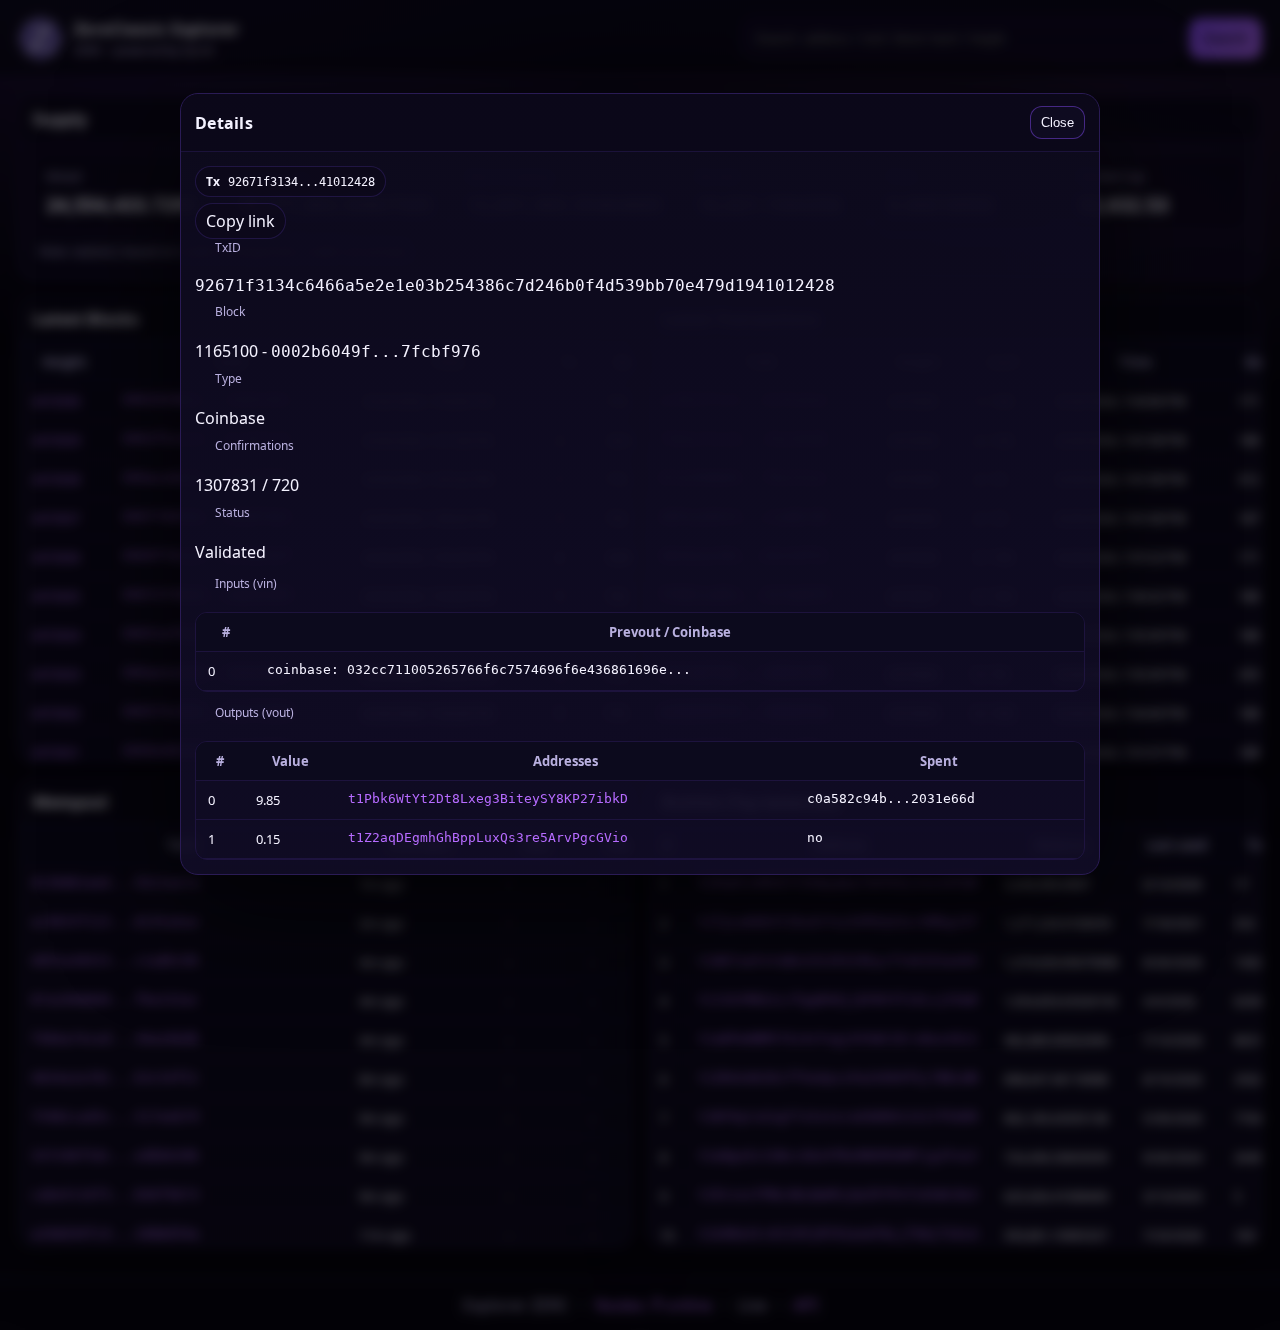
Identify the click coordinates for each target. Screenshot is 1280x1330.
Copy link (240, 221)
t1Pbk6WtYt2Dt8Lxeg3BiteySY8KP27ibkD (488, 798)
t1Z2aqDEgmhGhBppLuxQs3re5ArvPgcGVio (488, 837)
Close (1057, 122)
